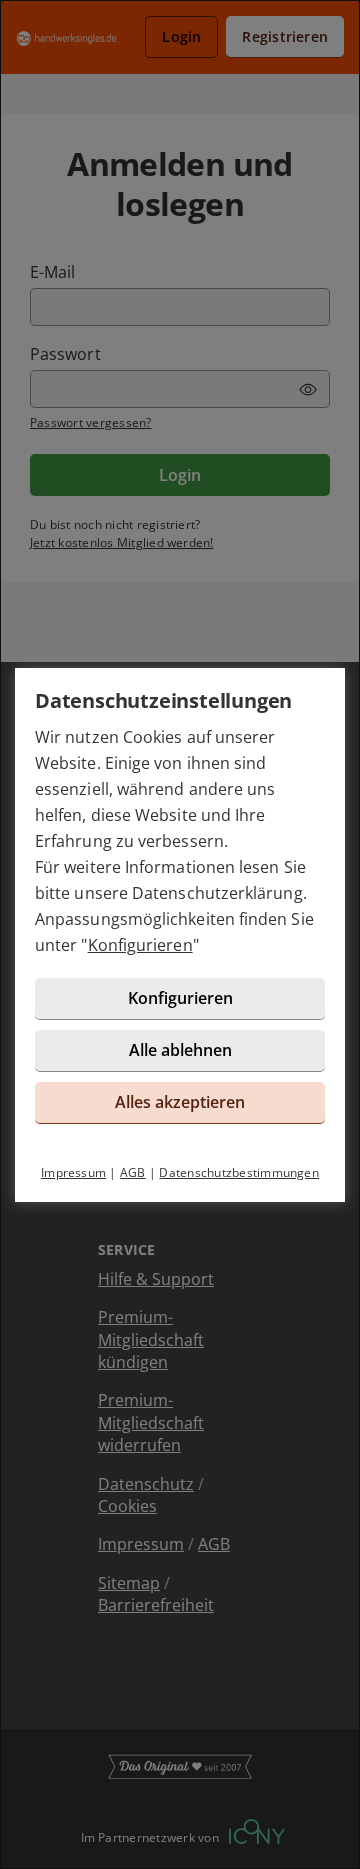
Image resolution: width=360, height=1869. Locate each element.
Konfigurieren (140, 945)
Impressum (73, 1172)
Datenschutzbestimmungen (239, 1172)
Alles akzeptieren (180, 1102)
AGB (133, 1172)
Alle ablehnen (180, 1050)
